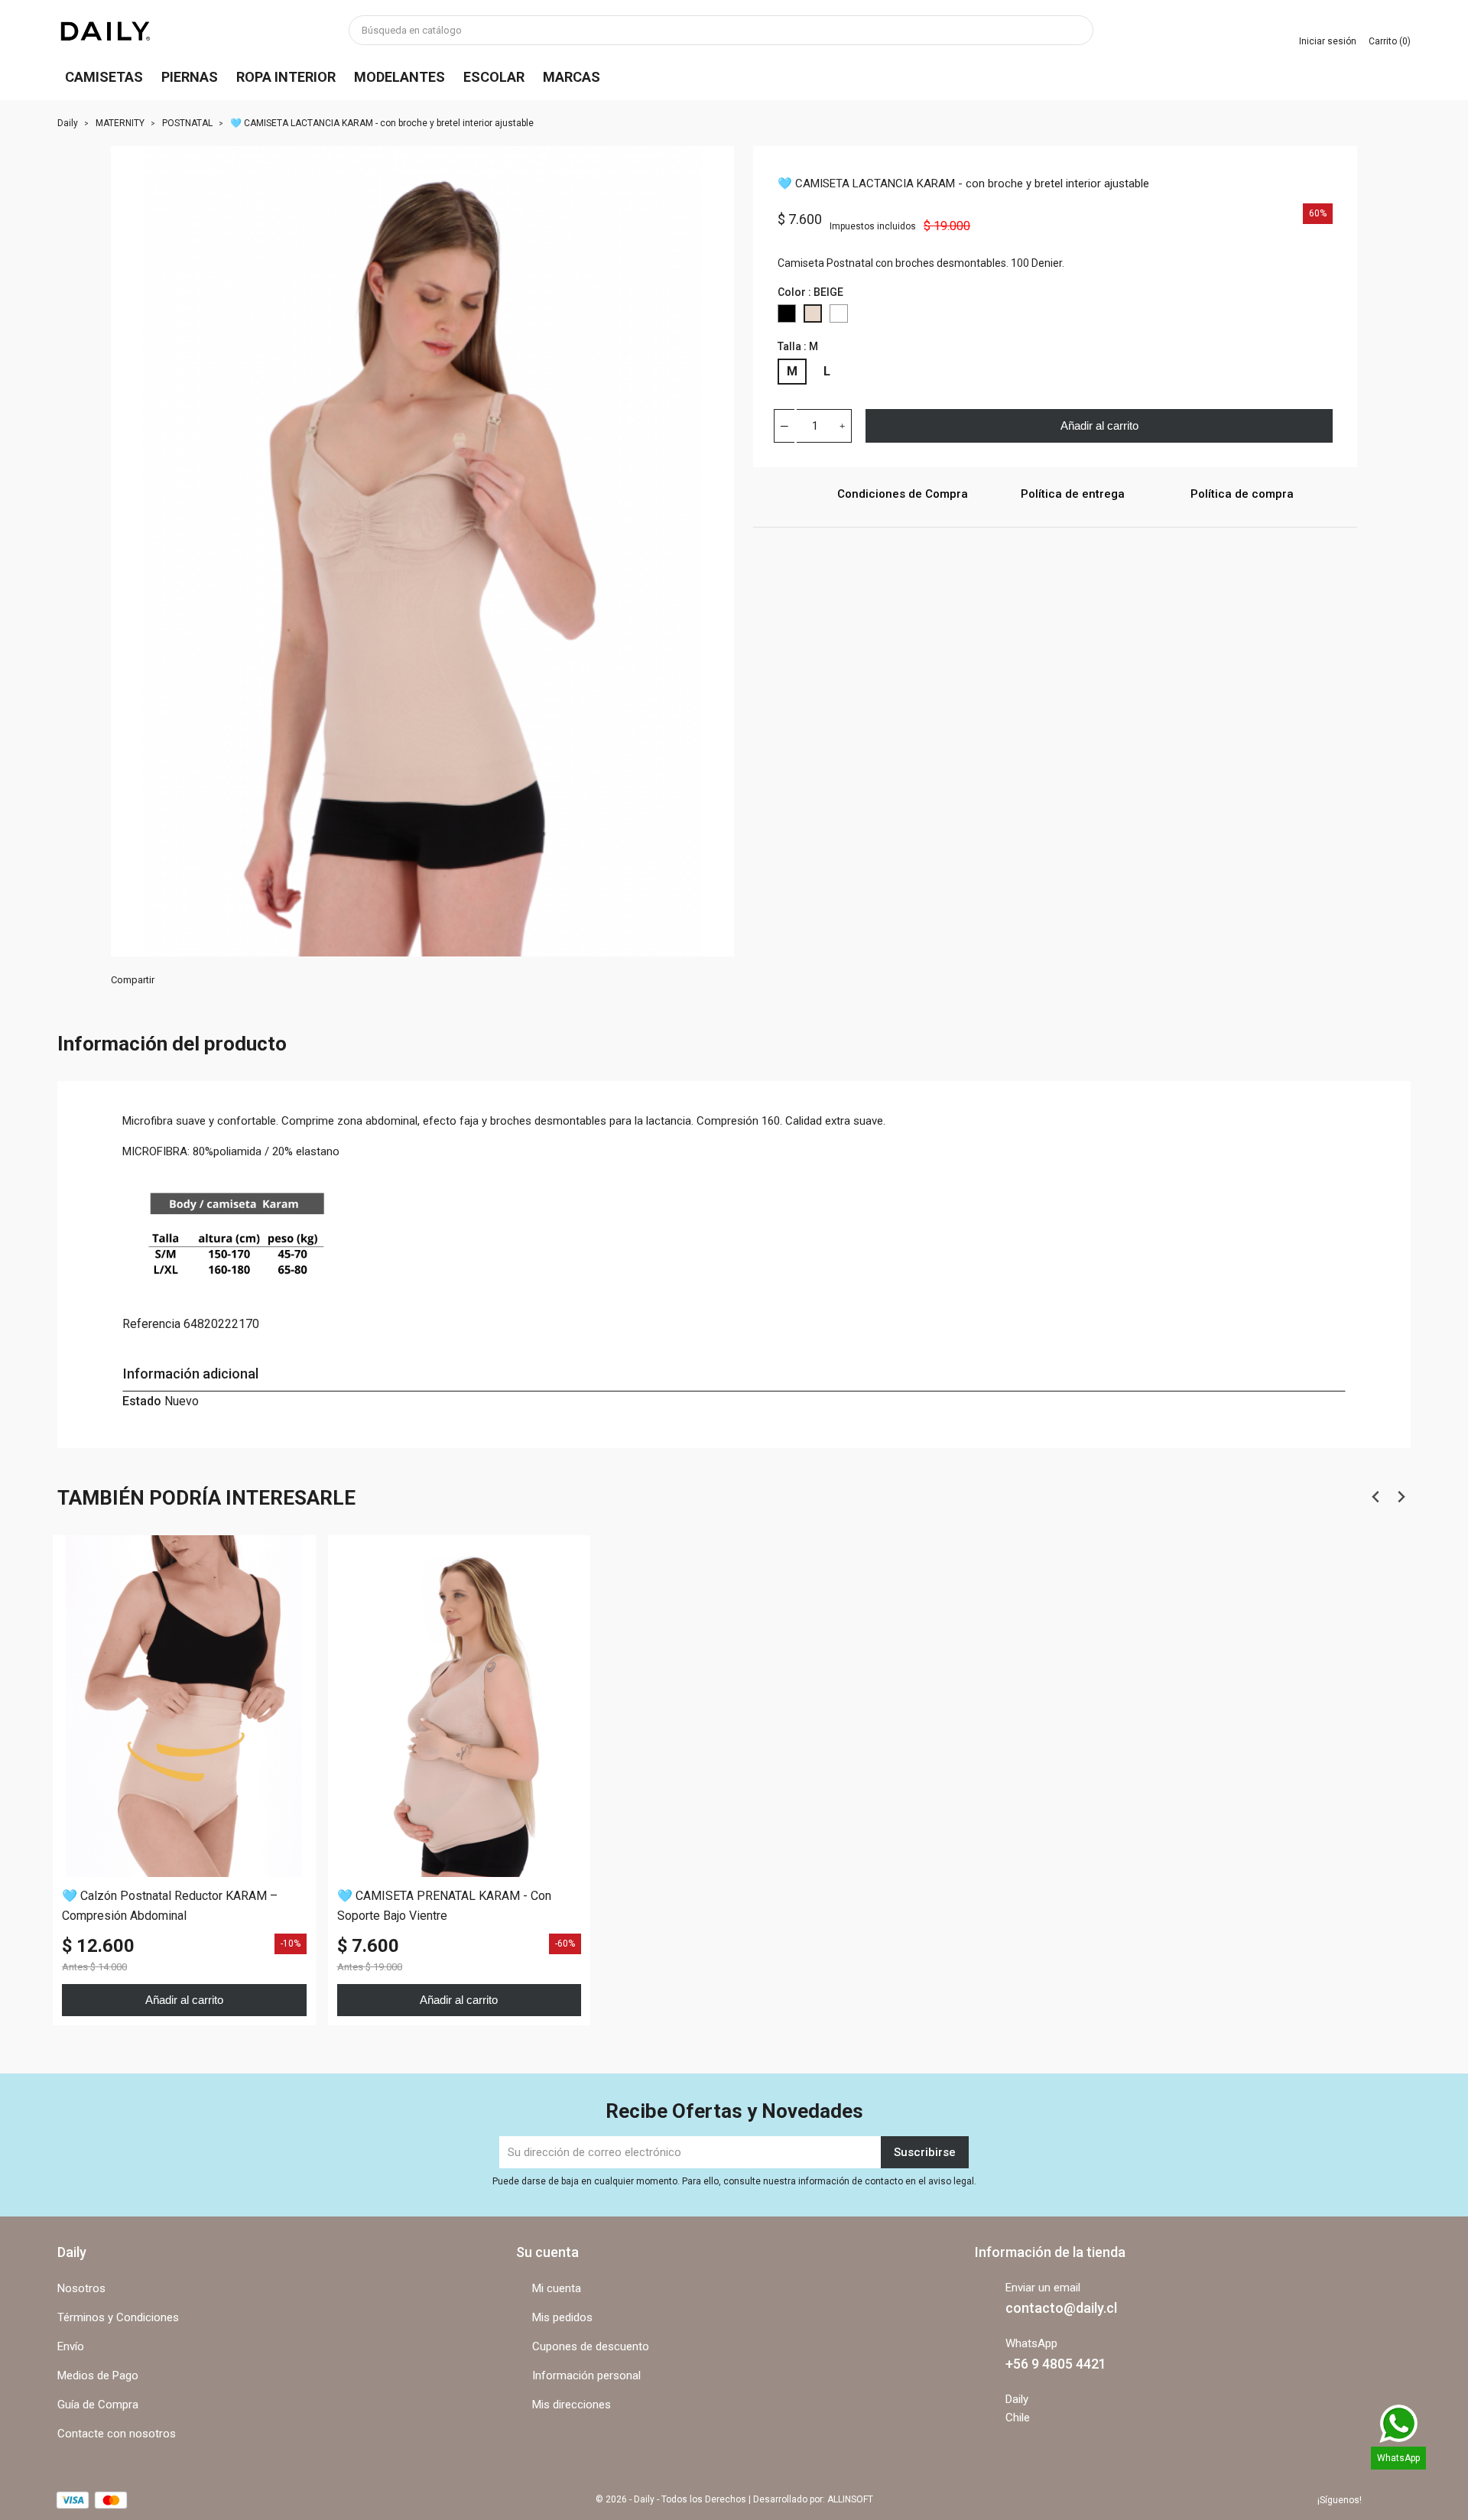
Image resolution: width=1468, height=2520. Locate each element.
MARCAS (572, 77)
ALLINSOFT (850, 2499)
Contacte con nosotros (117, 2434)
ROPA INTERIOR (286, 77)
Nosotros (81, 2288)
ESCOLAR (494, 77)
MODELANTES (399, 77)
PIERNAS (190, 77)
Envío (71, 2346)
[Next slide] (1400, 1497)
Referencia (151, 1324)
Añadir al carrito (1099, 425)
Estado (142, 1401)
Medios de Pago (98, 2375)
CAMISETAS (104, 77)
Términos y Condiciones (118, 2317)
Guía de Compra (98, 2405)
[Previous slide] (1376, 1497)
